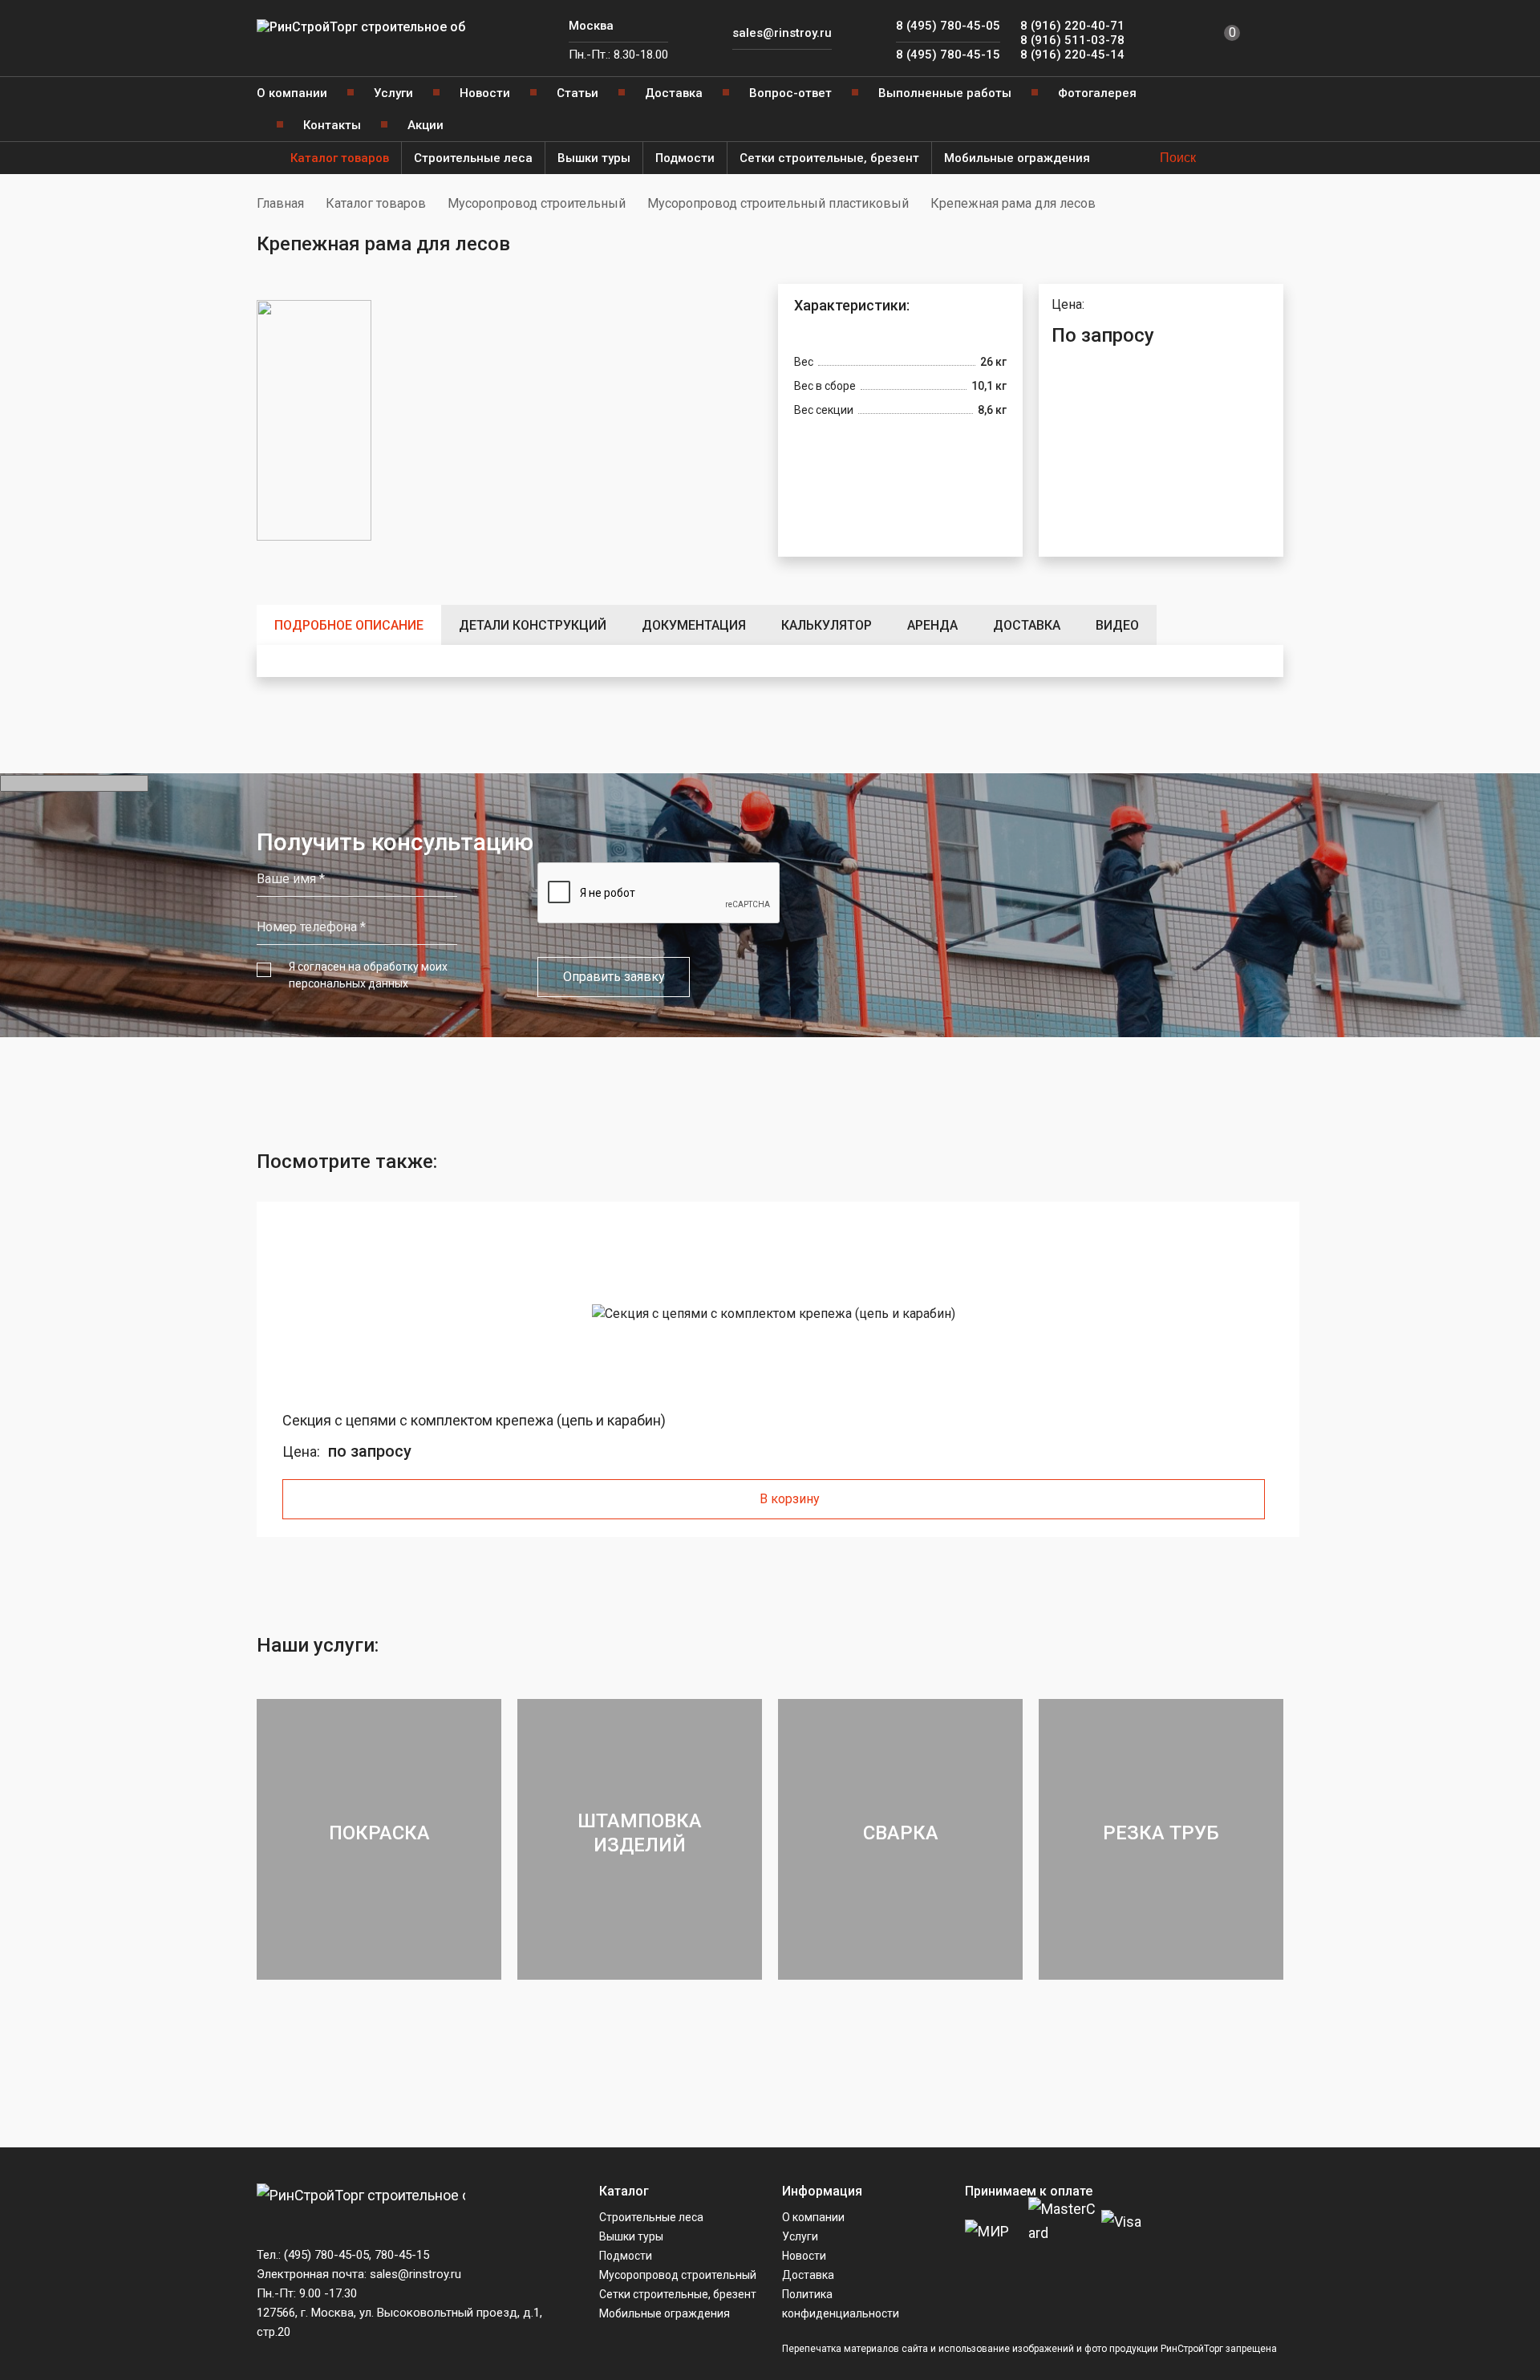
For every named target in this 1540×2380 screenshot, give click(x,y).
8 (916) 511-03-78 (1072, 40)
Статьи (577, 93)
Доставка (674, 93)
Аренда (932, 625)
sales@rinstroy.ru (782, 33)
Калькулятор (827, 625)
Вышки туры (594, 158)
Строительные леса (473, 158)
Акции (426, 125)
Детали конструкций (533, 625)
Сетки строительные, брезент (829, 158)
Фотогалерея (1097, 93)
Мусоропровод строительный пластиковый (778, 203)
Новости (485, 93)
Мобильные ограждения (1017, 158)
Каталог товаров (340, 158)
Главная (280, 203)
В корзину (790, 1499)
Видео (1117, 625)
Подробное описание (349, 625)
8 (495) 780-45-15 (948, 55)
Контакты (332, 125)
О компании (292, 93)
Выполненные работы (945, 93)
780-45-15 (402, 2255)
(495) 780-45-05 (326, 2255)
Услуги (393, 93)
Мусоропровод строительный (537, 203)
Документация (694, 625)
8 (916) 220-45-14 (1072, 55)
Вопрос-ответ (790, 93)
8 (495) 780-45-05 (948, 26)
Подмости (685, 158)
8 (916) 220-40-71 (1072, 26)
